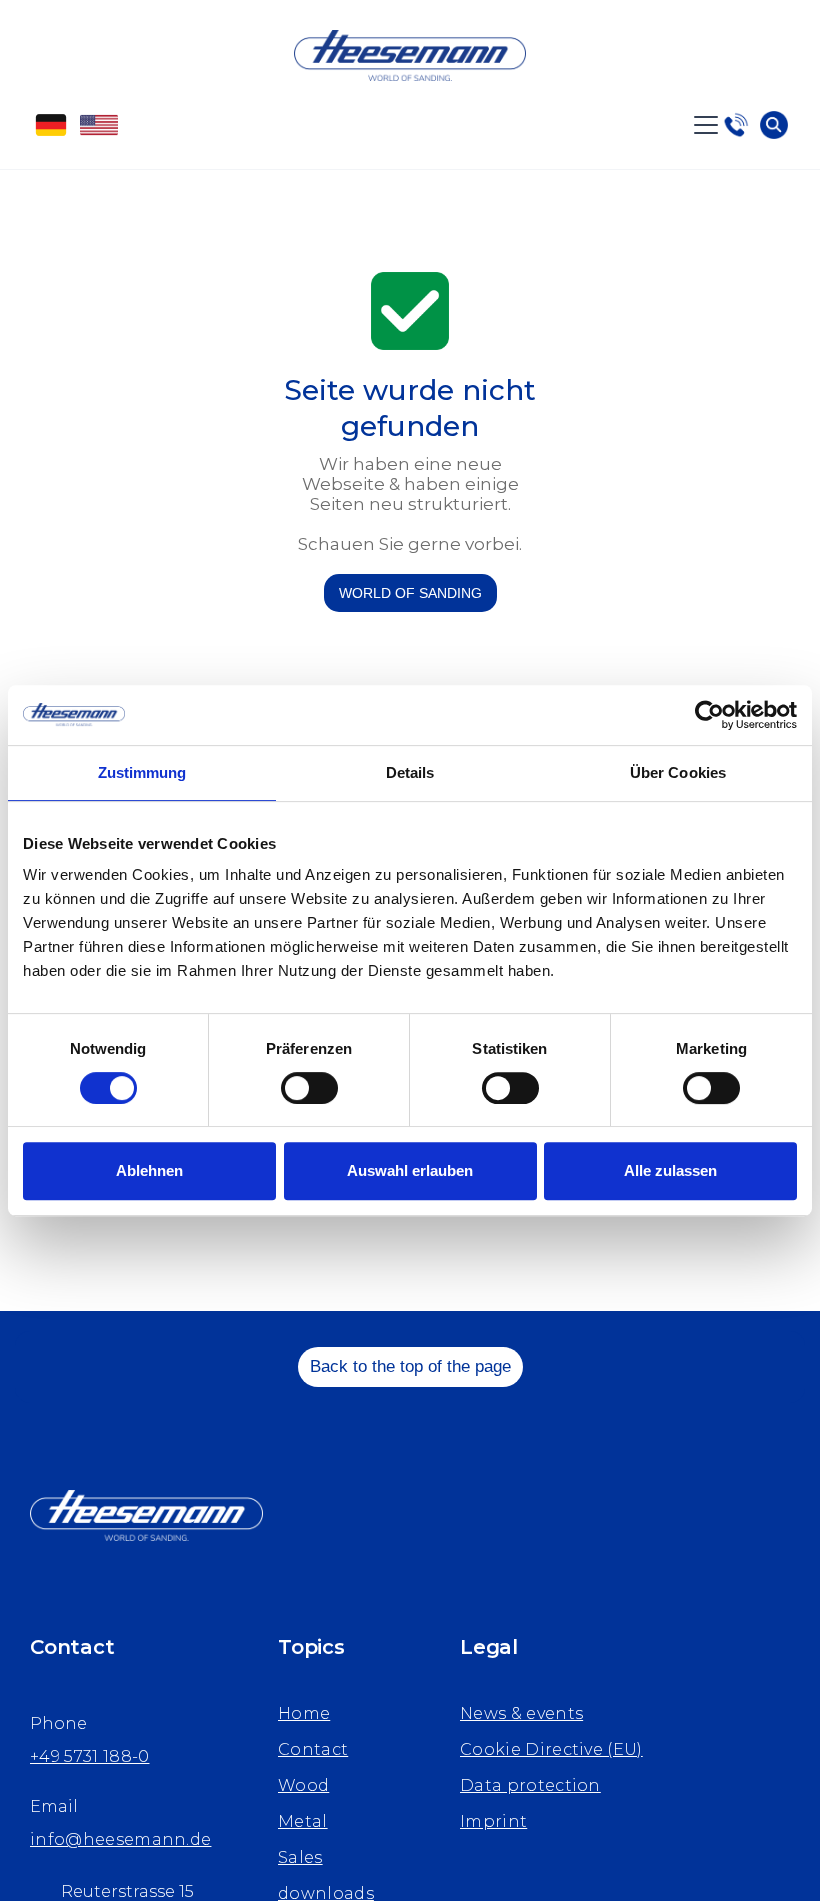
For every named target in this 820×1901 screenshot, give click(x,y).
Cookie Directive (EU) (551, 1749)
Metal (303, 1821)
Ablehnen (149, 1170)
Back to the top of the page (410, 1366)
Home (304, 1713)
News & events (521, 1713)
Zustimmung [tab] (142, 772)
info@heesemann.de (120, 1839)
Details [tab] (410, 772)
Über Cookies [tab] (678, 772)
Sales (300, 1857)
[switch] (309, 1088)
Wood (303, 1785)
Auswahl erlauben (410, 1170)
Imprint (493, 1821)
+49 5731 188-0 (89, 1756)
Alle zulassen (670, 1170)
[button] (702, 125)
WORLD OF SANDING (410, 593)
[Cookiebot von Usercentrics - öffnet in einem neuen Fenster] (709, 715)
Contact (313, 1749)
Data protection (530, 1785)
